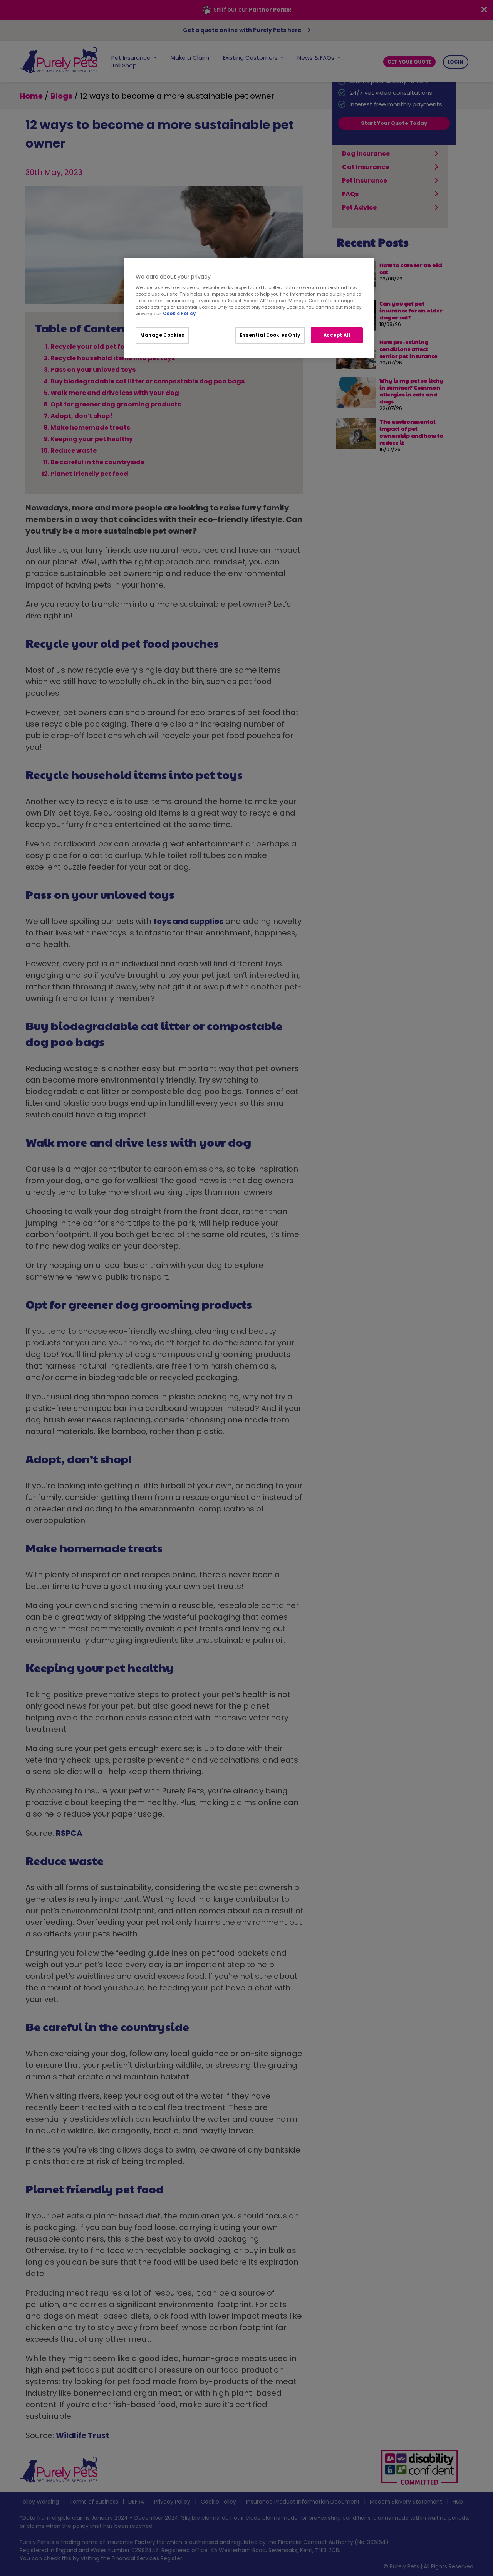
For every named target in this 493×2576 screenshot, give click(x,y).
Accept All (337, 335)
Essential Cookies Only (270, 335)
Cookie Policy (179, 314)
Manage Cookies (162, 335)
